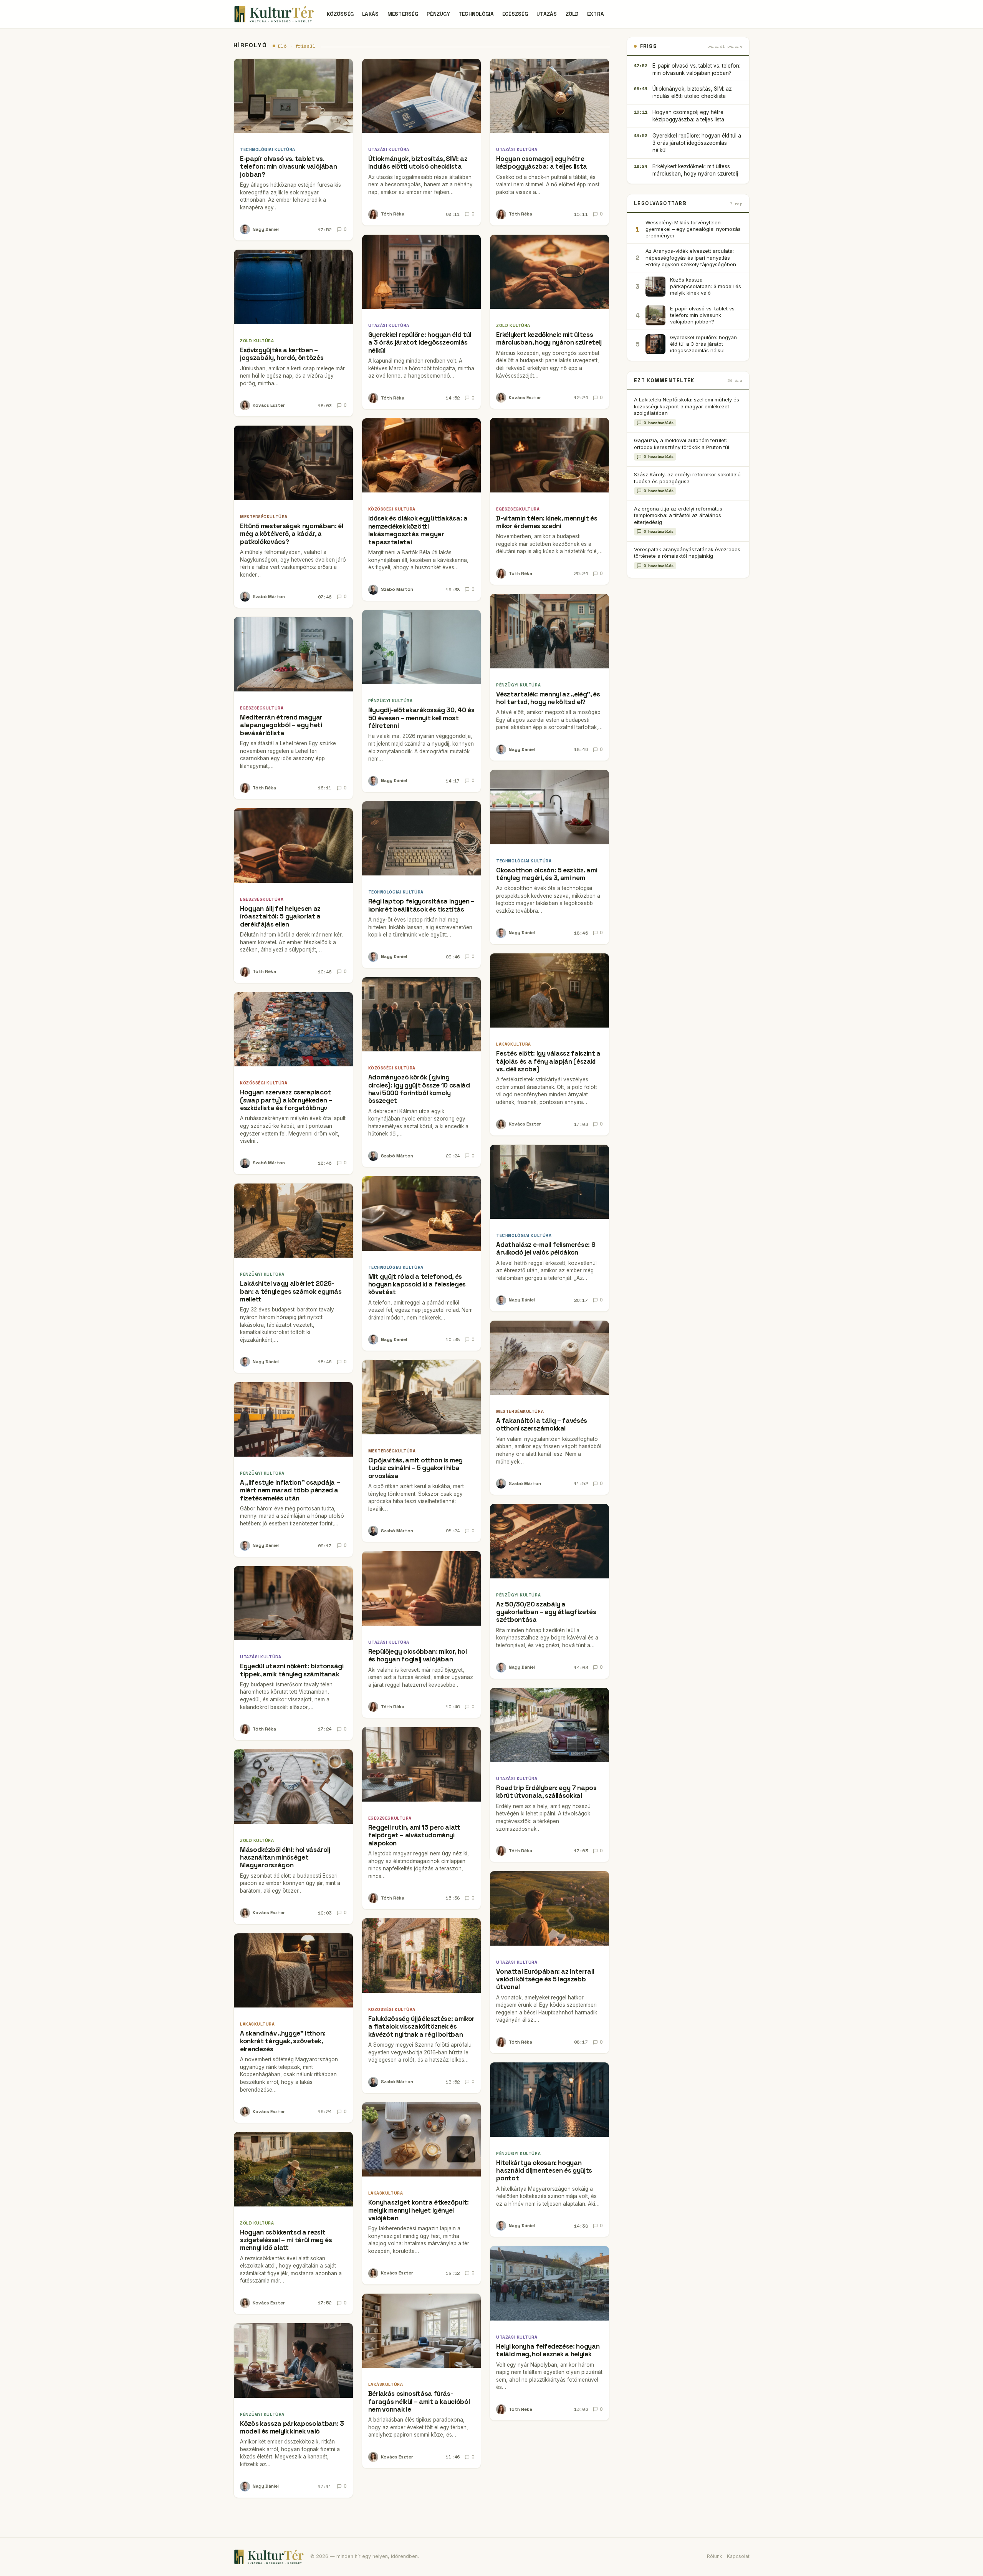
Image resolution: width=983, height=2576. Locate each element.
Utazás (547, 14)
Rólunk (715, 2556)
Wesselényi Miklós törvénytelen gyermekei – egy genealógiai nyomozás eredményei (693, 229)
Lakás (370, 14)
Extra (596, 14)
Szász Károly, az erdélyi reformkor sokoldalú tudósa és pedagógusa (687, 478)
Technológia (476, 14)
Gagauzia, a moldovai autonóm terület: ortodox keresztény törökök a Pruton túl (682, 443)
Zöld (572, 14)
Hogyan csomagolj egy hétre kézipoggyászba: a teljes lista (688, 116)
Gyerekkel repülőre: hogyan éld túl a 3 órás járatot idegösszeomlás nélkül (697, 143)
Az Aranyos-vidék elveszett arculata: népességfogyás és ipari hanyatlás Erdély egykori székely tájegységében (691, 257)
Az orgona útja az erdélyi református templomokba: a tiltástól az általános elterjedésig (678, 515)
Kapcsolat (738, 2556)
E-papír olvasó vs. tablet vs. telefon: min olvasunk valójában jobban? (696, 69)
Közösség (340, 14)
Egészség (515, 14)
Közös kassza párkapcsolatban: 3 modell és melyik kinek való (706, 286)
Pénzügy (438, 14)
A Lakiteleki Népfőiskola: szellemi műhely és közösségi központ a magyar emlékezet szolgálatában (687, 406)
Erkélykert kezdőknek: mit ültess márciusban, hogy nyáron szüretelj (695, 170)
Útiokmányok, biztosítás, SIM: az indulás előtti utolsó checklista (692, 92)
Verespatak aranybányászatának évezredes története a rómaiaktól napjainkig (687, 553)
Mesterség (403, 14)
